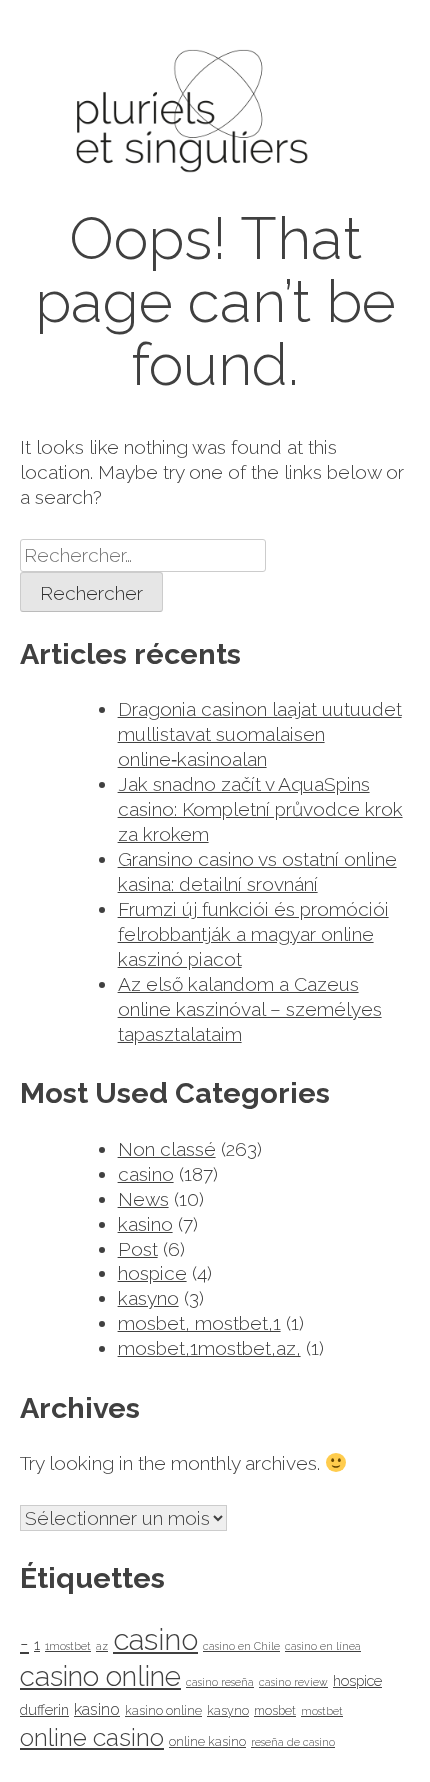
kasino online (163, 1710)
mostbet (322, 1711)
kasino (145, 1224)
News (143, 1199)
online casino (92, 1737)
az (102, 1646)
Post (138, 1249)
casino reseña (220, 1682)
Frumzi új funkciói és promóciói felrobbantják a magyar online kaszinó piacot (253, 934)
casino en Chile (241, 1646)
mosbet (275, 1710)
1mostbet (68, 1646)
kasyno (148, 1298)
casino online (100, 1676)
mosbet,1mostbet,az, (209, 1348)
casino (146, 1174)
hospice (152, 1273)
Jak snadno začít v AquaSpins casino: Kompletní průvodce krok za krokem (260, 809)
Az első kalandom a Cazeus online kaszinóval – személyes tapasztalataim (250, 1009)
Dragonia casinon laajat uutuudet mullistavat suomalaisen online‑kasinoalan (260, 734)
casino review (293, 1682)
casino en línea (323, 1646)
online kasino (207, 1741)
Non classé (167, 1149)
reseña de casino (293, 1742)
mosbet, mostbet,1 (199, 1323)
